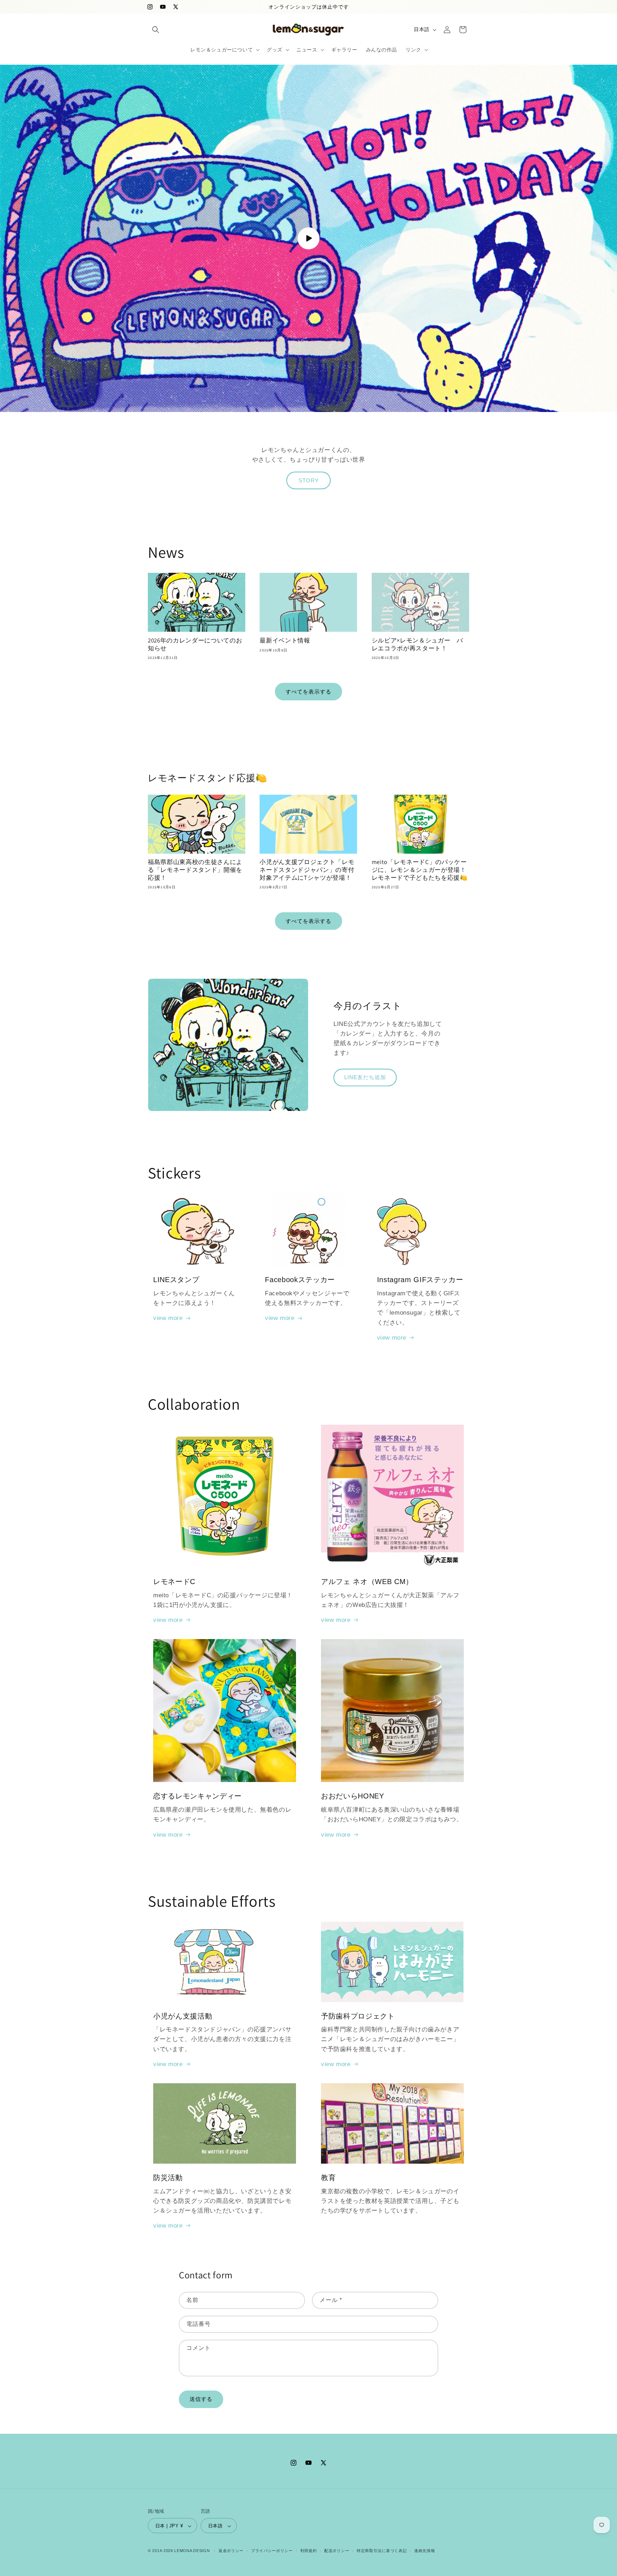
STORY (309, 480)
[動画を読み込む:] (308, 238)
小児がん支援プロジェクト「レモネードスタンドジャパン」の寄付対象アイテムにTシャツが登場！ (307, 870)
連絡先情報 (425, 2551)
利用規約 (309, 2551)
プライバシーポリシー (272, 2551)
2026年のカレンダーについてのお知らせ (195, 644)
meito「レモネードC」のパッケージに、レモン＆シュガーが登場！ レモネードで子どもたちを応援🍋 (420, 870)
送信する (201, 2399)
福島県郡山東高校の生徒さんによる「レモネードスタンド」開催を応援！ (195, 870)
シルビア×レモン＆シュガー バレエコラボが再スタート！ (417, 644)
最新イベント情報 (285, 641)
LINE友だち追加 (365, 1077)
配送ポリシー (337, 2551)
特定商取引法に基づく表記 (382, 2551)
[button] (156, 30)
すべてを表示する (308, 692)
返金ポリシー (231, 2551)
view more (168, 1318)
